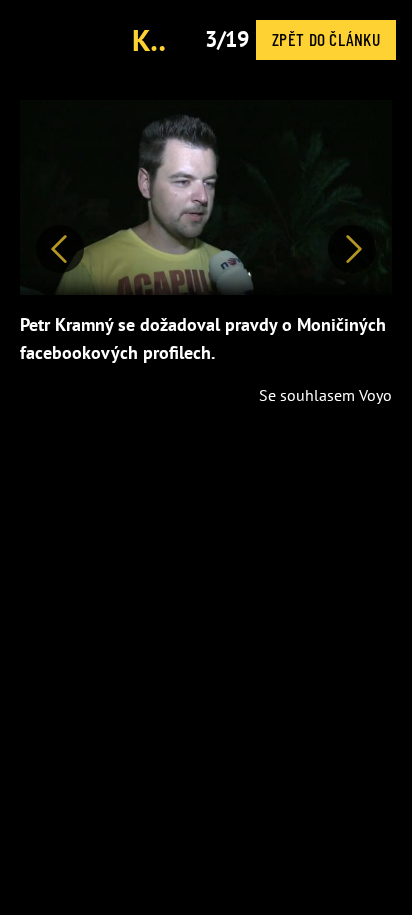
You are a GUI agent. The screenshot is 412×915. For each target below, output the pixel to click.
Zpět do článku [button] (326, 39)
